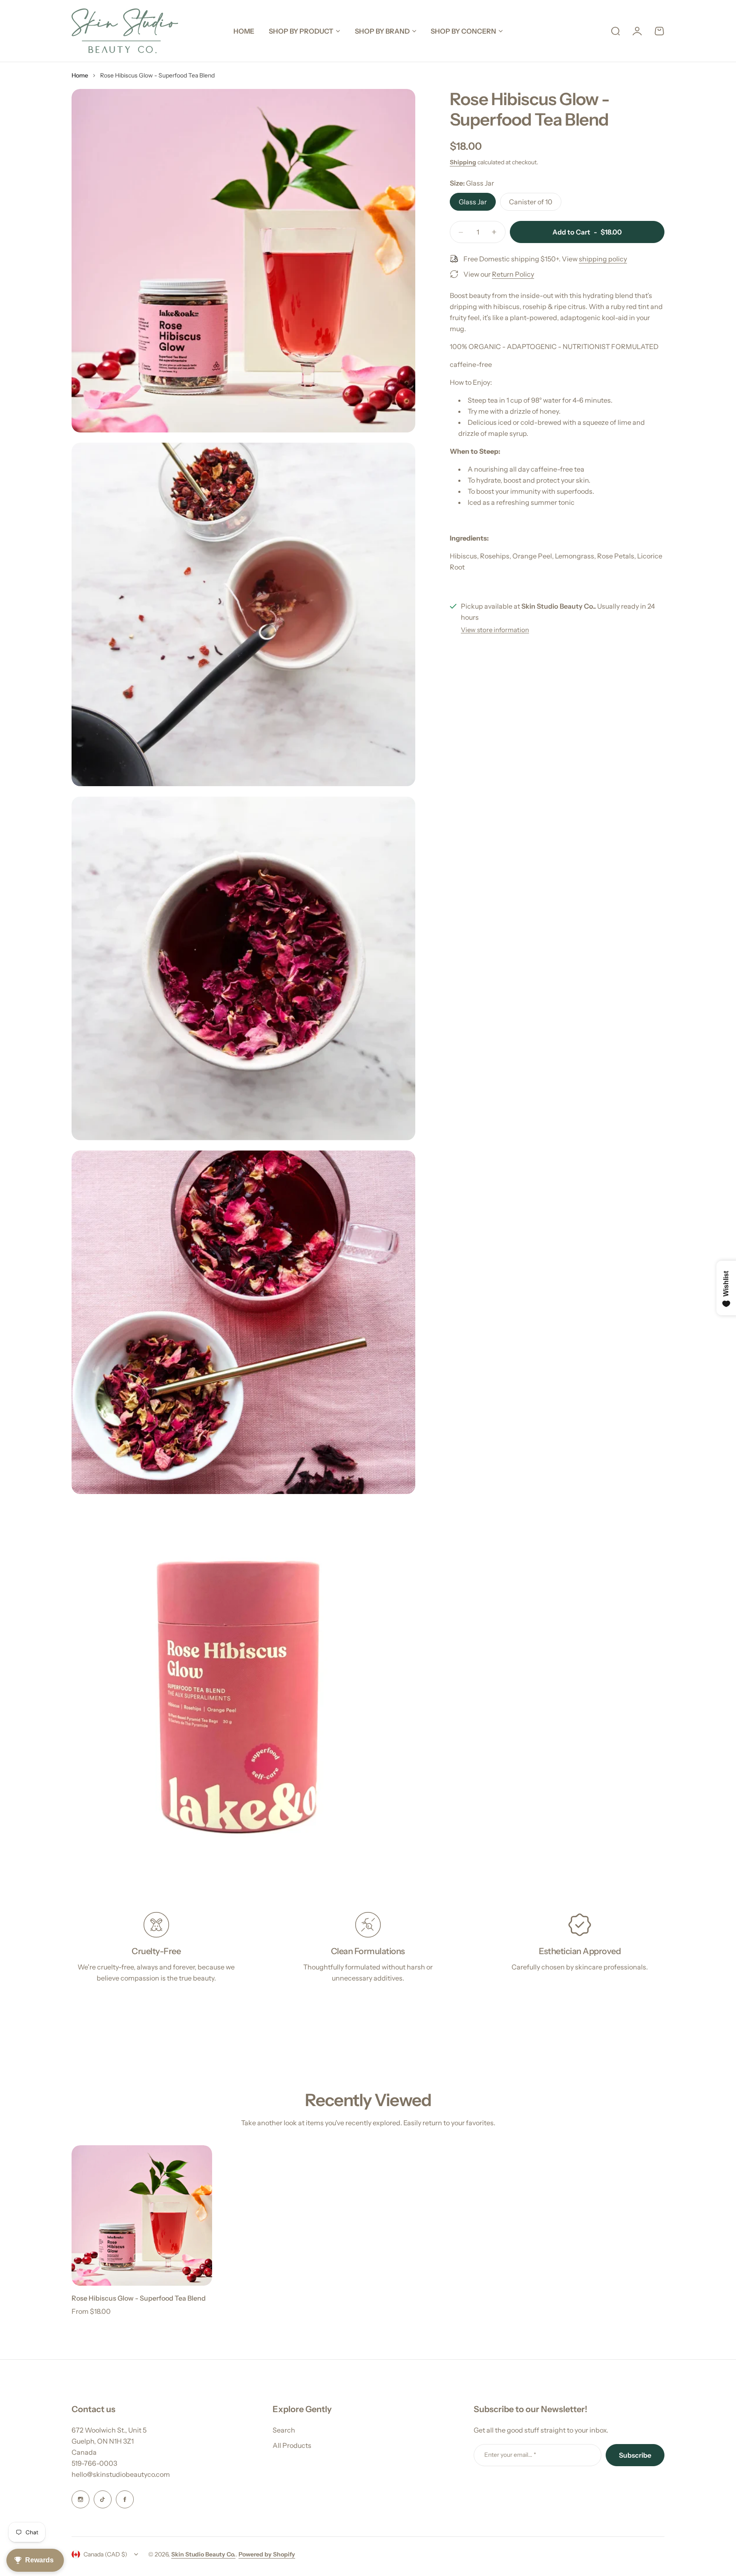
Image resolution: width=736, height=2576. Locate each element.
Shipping (463, 162)
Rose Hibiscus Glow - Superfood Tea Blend (139, 2298)
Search (284, 2430)
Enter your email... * (510, 2455)
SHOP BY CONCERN (463, 31)
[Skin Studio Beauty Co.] (125, 31)
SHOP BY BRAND (382, 31)
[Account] (637, 31)
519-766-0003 (94, 2463)
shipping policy (603, 259)
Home (80, 75)
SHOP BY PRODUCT (301, 31)
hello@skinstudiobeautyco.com (121, 2474)
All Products (292, 2445)
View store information (495, 630)
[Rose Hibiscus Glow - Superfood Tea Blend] (142, 2215)
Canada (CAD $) (105, 2554)
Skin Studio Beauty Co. (203, 2554)
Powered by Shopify (267, 2554)
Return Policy (513, 274)
